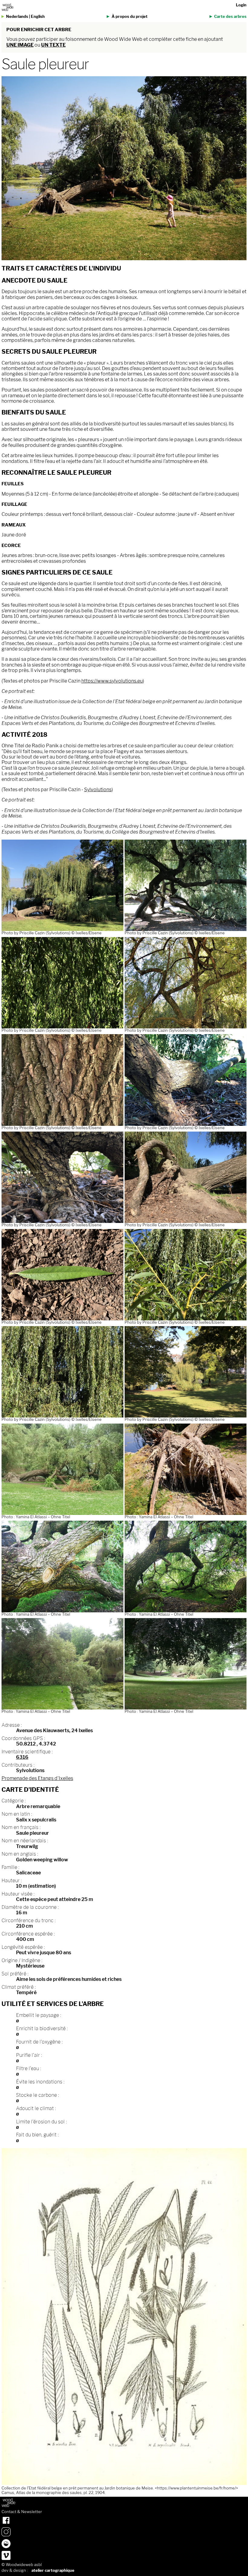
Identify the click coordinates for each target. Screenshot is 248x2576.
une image (20, 45)
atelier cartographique (53, 2570)
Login (241, 5)
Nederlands (17, 16)
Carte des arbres (230, 16)
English (38, 16)
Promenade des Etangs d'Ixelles (37, 1778)
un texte (53, 45)
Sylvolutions (98, 790)
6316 (22, 1757)
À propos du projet (130, 16)
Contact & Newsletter (22, 2512)
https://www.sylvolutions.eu (112, 681)
